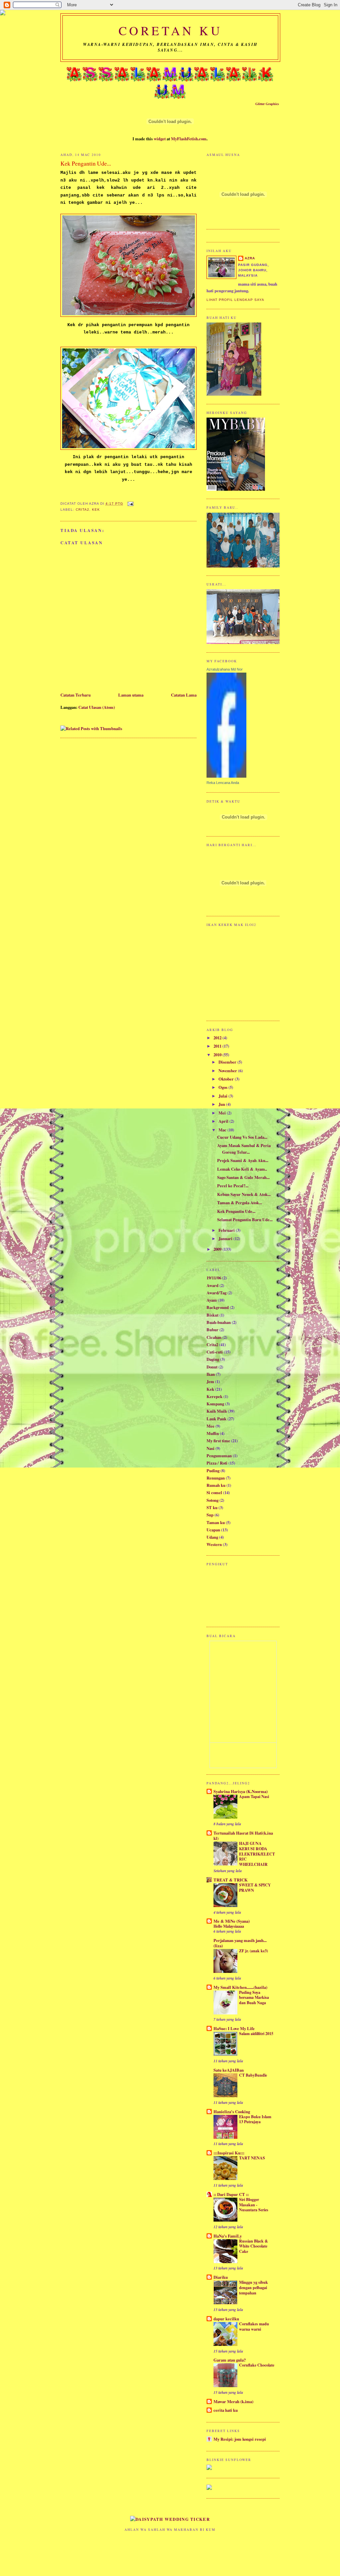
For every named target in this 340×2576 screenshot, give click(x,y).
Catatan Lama (184, 695)
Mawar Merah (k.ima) (233, 2401)
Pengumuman (219, 1456)
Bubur (212, 1330)
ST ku (212, 1507)
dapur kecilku (226, 2319)
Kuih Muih (217, 1411)
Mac (223, 1130)
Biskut (212, 1315)
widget (160, 139)
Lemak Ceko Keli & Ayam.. (242, 1169)
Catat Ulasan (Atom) (97, 707)
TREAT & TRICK (231, 1880)
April (224, 1121)
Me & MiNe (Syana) (232, 1921)
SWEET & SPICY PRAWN (255, 1887)
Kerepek (214, 1396)
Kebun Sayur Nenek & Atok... (244, 1194)
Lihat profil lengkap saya (235, 300)
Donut (212, 1367)
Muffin (213, 1433)
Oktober (227, 1079)
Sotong (212, 1500)
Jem (210, 1381)
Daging (213, 1359)
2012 (218, 1038)
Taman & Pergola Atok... (240, 1203)
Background (218, 1307)
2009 (218, 1249)
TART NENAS (252, 2158)
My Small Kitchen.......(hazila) (240, 1987)
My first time (218, 1441)
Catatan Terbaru (76, 695)
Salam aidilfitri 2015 (256, 2033)
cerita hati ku (226, 2410)
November (228, 1071)
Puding (213, 1471)
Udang (212, 1537)
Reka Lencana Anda (223, 783)
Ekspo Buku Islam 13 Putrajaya (255, 2119)
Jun (222, 1104)
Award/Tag (216, 1293)
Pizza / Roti (217, 1463)
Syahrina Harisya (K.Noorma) (241, 1791)
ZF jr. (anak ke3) (254, 1951)
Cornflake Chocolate (257, 2365)
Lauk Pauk (216, 1419)
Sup (210, 1515)
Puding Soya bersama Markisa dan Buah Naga (254, 1997)
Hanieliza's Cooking (232, 2112)
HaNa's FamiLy (228, 2236)
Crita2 (83, 510)
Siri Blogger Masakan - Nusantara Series (254, 2204)
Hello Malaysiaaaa (229, 1926)
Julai (223, 1096)
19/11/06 (214, 1278)
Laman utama (131, 695)
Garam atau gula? (230, 2360)
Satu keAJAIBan (229, 2070)
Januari (226, 1238)
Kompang (215, 1404)
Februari (227, 1230)
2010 (218, 1055)
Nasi (211, 1448)
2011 (218, 1046)
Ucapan (213, 1530)
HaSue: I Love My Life (234, 2028)
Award (212, 1285)
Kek (96, 510)
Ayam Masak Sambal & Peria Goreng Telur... (244, 1149)
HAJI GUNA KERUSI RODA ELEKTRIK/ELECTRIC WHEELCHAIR (257, 1854)
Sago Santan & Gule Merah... (243, 1177)
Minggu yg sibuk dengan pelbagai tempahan (254, 2287)
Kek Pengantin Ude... (236, 1211)
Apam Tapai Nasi (254, 1796)
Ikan (211, 1374)
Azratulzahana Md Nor (225, 669)
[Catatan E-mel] (130, 504)
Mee (211, 1426)
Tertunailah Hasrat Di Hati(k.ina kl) (243, 1836)
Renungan (216, 1478)
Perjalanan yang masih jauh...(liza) (240, 1943)
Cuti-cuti (215, 1352)
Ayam (212, 1300)
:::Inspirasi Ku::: (229, 2153)
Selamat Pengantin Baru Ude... (245, 1220)
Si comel (214, 1492)
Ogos (223, 1087)
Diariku (221, 2277)
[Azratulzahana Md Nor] (226, 776)
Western (214, 1544)
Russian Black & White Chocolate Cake (254, 2246)
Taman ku (216, 1522)
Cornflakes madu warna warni (254, 2326)
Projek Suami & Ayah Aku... (243, 1160)
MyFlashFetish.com (189, 139)
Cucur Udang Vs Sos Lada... (242, 1137)
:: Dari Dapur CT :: (231, 2194)
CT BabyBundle (253, 2075)
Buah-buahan (219, 1322)
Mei (223, 1113)
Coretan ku (170, 30)
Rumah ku (216, 1485)
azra (250, 258)
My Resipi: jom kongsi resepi (240, 2439)
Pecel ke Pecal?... (233, 1186)
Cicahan (214, 1337)
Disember (228, 1062)
